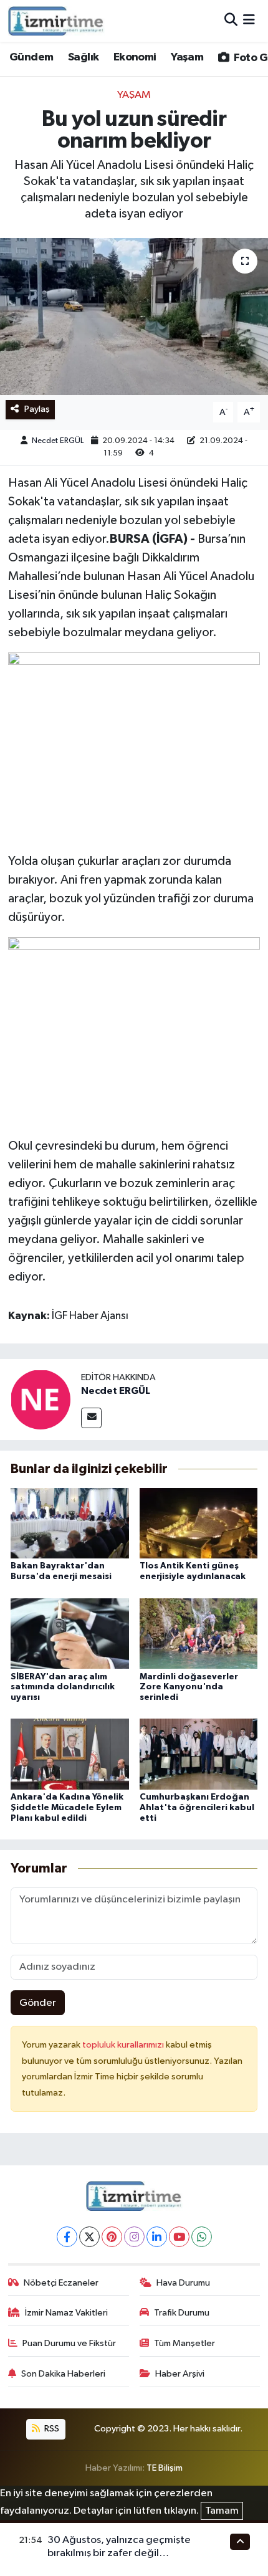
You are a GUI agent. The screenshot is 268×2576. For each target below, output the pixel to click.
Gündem (31, 57)
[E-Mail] (91, 1418)
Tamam (222, 2511)
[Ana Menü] (249, 21)
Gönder (38, 2003)
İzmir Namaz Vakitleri (66, 2313)
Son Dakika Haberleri (63, 2374)
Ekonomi (135, 57)
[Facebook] (67, 2237)
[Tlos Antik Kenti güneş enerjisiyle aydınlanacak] (199, 1523)
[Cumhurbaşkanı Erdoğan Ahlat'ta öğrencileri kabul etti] (199, 1754)
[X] (89, 2237)
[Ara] (231, 21)
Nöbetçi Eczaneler (61, 2283)
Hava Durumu (183, 2283)
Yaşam (187, 57)
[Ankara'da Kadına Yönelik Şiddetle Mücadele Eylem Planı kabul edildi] (70, 1754)
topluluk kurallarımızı (124, 2045)
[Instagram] (134, 2237)
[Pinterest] (112, 2237)
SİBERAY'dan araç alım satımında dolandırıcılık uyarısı (63, 1687)
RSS (51, 2429)
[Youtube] (179, 2237)
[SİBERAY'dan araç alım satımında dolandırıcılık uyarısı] (70, 1633)
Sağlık (83, 57)
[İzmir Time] (56, 21)
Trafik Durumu (182, 2313)
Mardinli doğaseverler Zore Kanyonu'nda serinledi (189, 1687)
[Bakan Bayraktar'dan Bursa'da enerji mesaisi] (70, 1523)
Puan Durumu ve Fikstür (69, 2343)
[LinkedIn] (157, 2237)
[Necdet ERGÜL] (41, 1399)
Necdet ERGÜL (58, 441)
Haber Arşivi (180, 2374)
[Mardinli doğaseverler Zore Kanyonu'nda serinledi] (199, 1633)
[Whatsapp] (202, 2237)
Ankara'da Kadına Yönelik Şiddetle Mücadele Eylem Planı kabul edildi (67, 1808)
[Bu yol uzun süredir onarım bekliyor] (134, 317)
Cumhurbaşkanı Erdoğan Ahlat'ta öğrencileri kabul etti (197, 1808)
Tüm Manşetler (184, 2343)
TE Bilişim (165, 2468)
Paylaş (37, 409)
